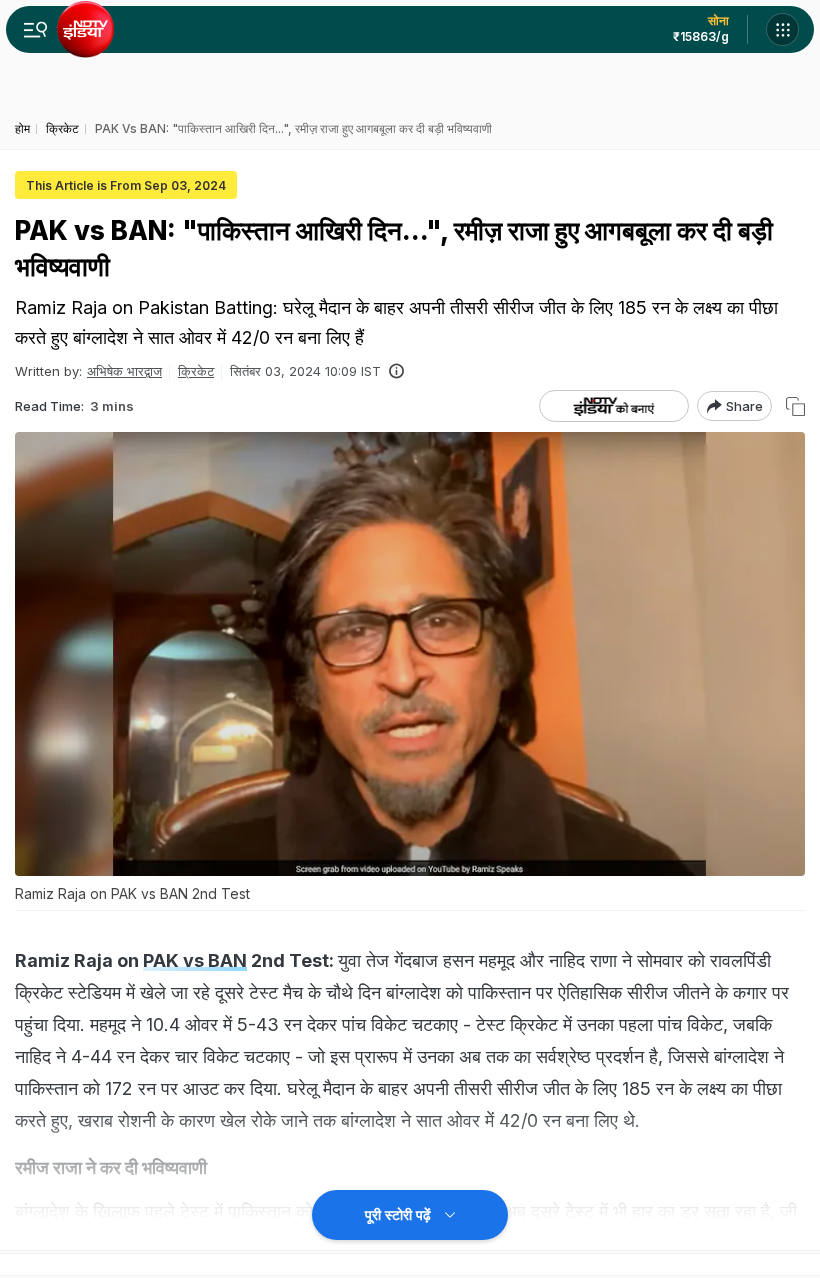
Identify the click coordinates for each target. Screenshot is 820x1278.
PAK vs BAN (195, 960)
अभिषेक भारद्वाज (124, 371)
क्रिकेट (196, 371)
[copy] (795, 406)
